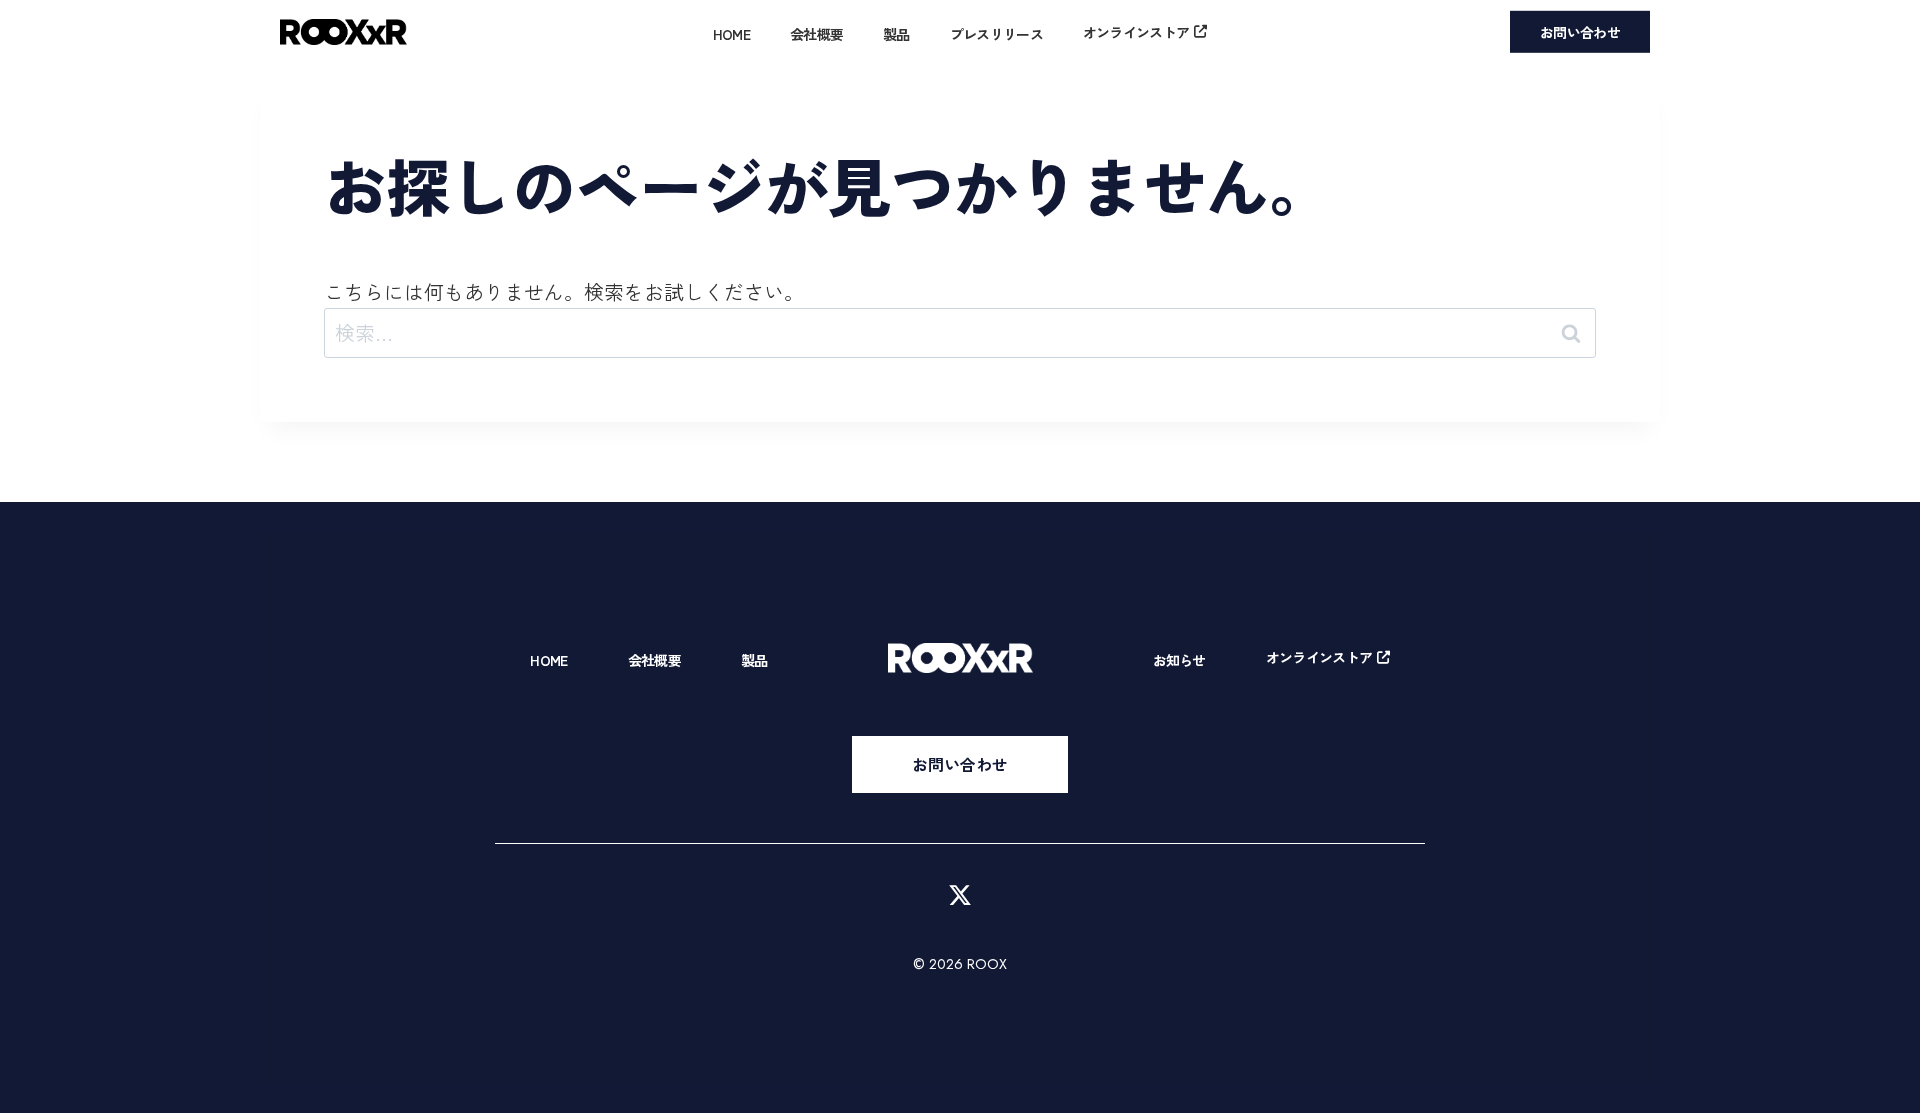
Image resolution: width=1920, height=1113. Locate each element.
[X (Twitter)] (960, 894)
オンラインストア (1136, 32)
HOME (731, 34)
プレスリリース (996, 34)
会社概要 (816, 34)
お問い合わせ (1580, 32)
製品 (896, 34)
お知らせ (1179, 660)
